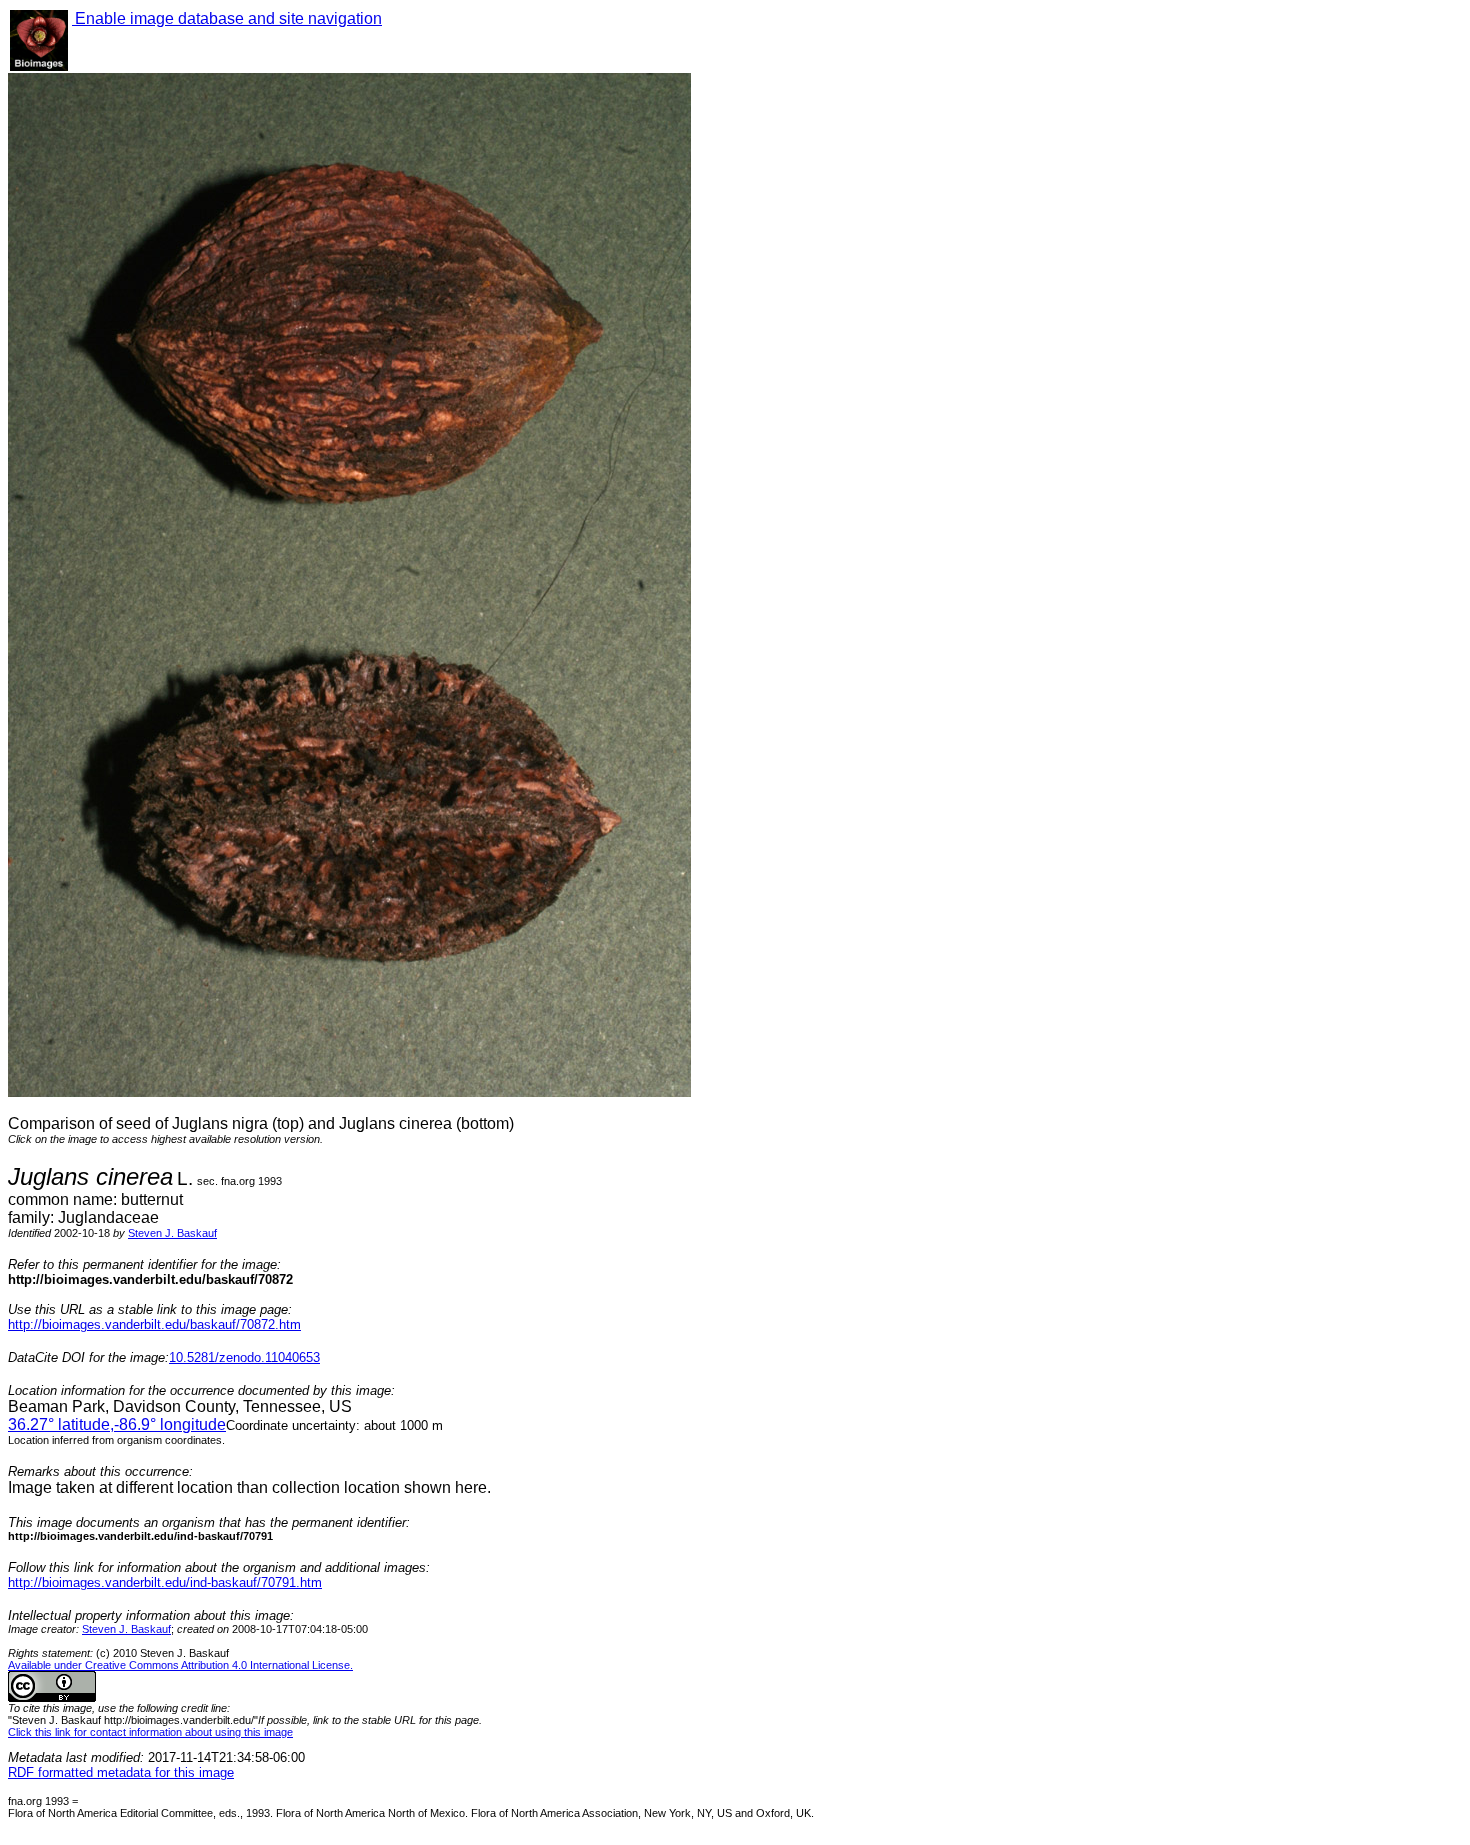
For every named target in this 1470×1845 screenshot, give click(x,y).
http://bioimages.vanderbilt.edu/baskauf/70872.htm (154, 1324)
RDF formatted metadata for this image (121, 1772)
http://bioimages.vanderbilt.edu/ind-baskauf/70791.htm (165, 1582)
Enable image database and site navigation (227, 18)
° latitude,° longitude (117, 1424)
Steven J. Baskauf (172, 1233)
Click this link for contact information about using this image (150, 1732)
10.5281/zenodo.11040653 (244, 1357)
